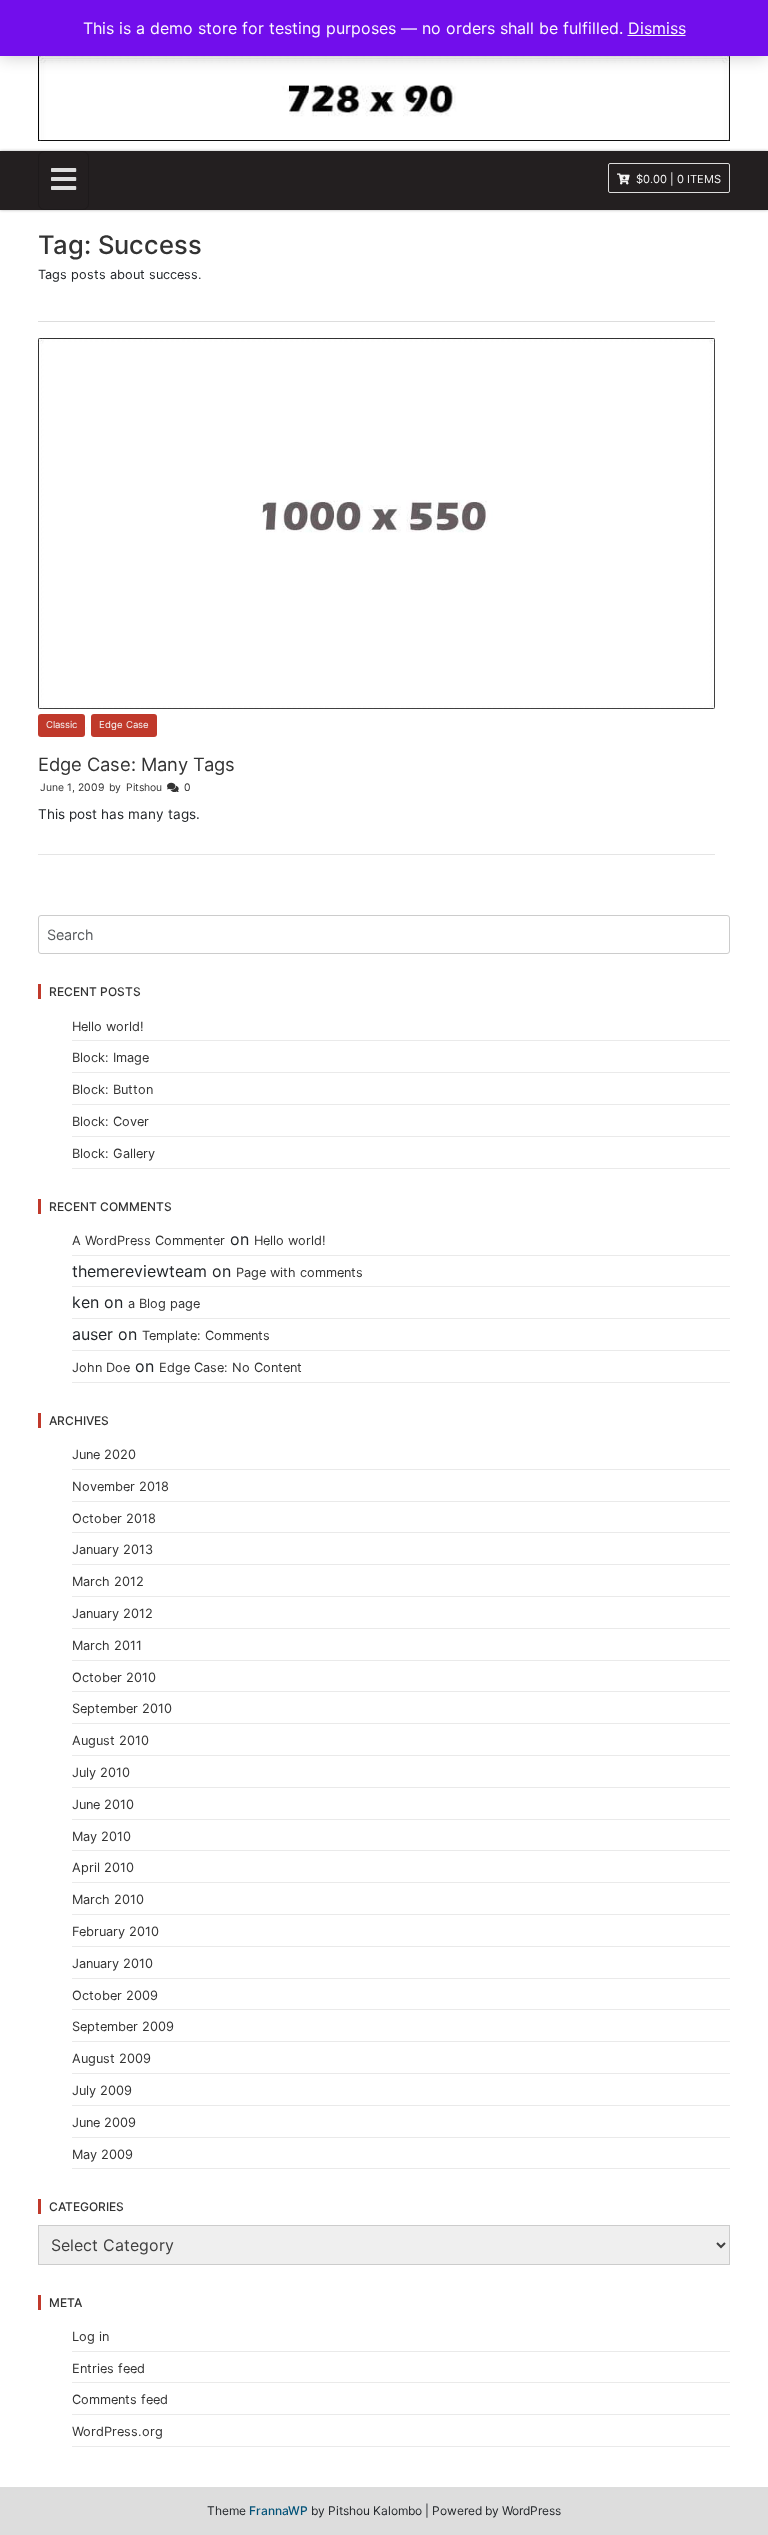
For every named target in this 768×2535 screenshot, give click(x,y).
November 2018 (120, 1486)
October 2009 (115, 1995)
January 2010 (112, 1963)
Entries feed (108, 2368)
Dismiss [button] (657, 28)
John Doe (101, 1367)
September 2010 (122, 1708)
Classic (61, 724)
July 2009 (102, 2090)
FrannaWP (278, 2510)
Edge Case (124, 724)
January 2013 (112, 1549)
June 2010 (103, 1804)
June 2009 (104, 2122)
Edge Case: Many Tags (136, 764)
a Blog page (164, 1303)
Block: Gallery (113, 1153)
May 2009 (102, 2154)
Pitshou (144, 787)
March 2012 (108, 1581)
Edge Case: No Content (230, 1367)
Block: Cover (110, 1121)
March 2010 (108, 1899)
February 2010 (115, 1931)
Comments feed (120, 2399)
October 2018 (114, 1518)
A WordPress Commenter (148, 1240)
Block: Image (110, 1057)
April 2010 (103, 1867)
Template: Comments (206, 1335)
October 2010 (114, 1677)
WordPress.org (117, 2431)
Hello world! (108, 1026)
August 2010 (110, 1740)
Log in (90, 2336)
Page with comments (299, 1272)
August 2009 (111, 2058)
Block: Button (112, 1089)
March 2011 (107, 1645)
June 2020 (104, 1454)
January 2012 (112, 1613)
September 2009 (123, 2026)
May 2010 (101, 1836)
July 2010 (101, 1772)
